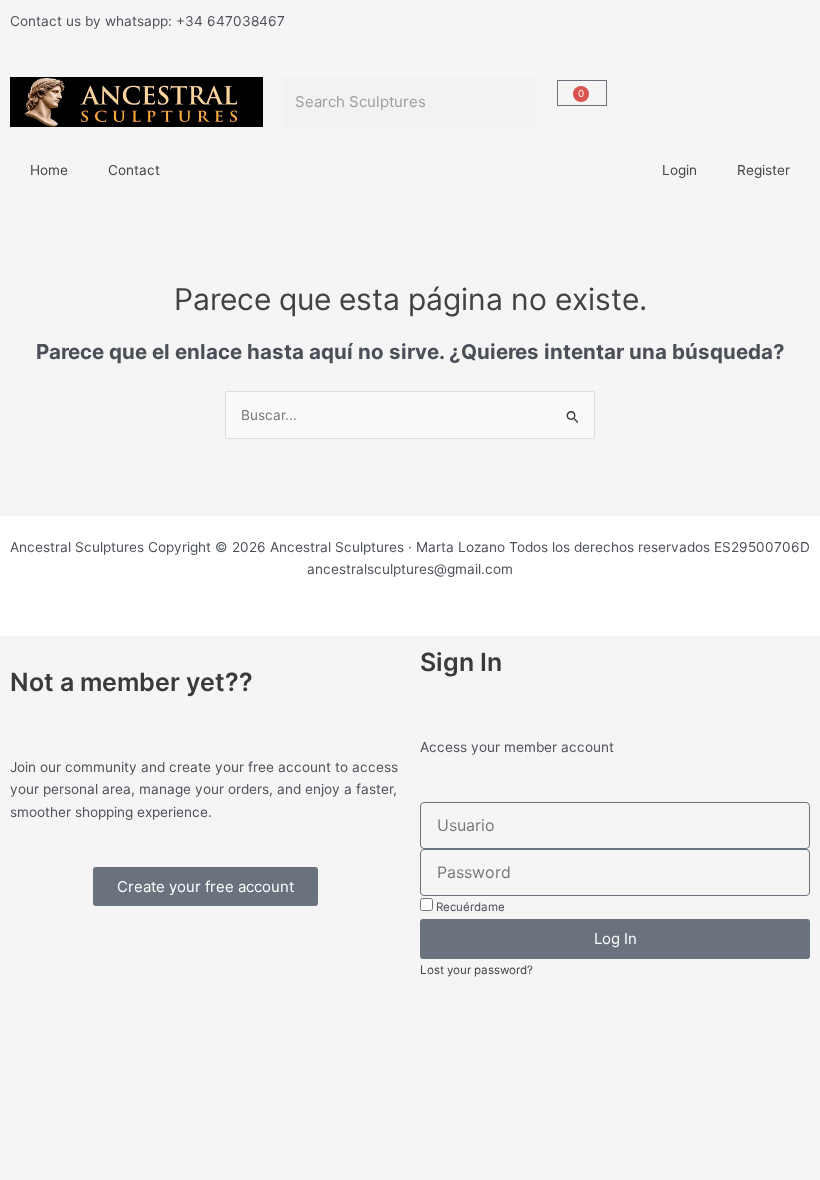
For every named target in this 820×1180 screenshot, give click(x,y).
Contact (134, 170)
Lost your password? (476, 970)
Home (49, 170)
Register (763, 170)
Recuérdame (469, 907)
